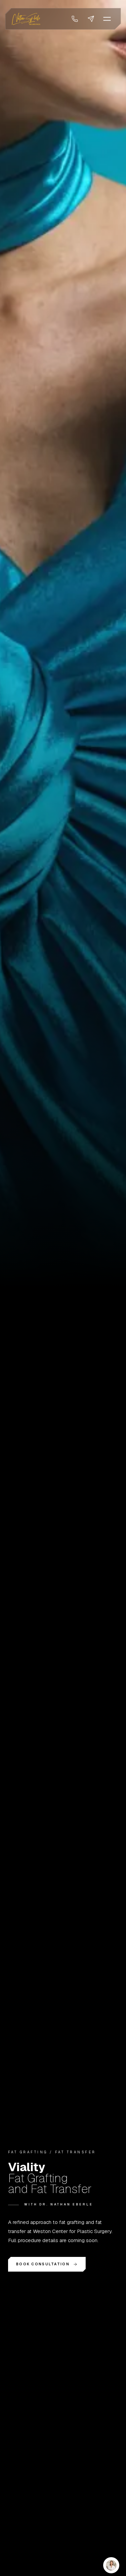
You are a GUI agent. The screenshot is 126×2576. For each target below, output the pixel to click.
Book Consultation (43, 2264)
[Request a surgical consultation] (91, 19)
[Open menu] (107, 19)
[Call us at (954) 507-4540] (75, 19)
